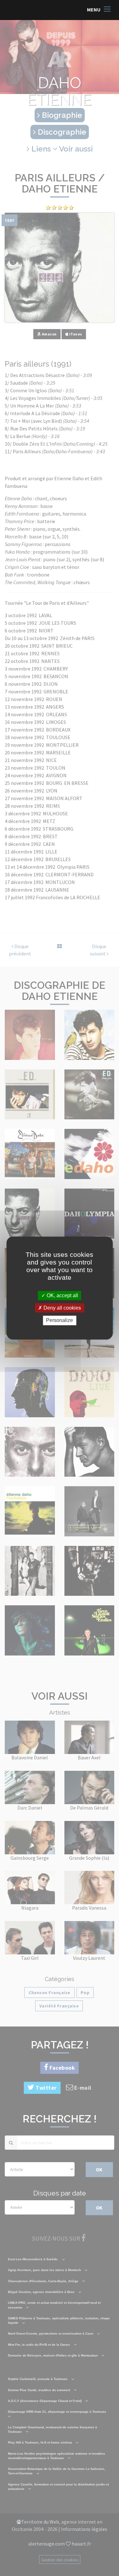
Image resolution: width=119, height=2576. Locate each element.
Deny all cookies (62, 1308)
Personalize (60, 1321)
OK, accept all (62, 1295)
